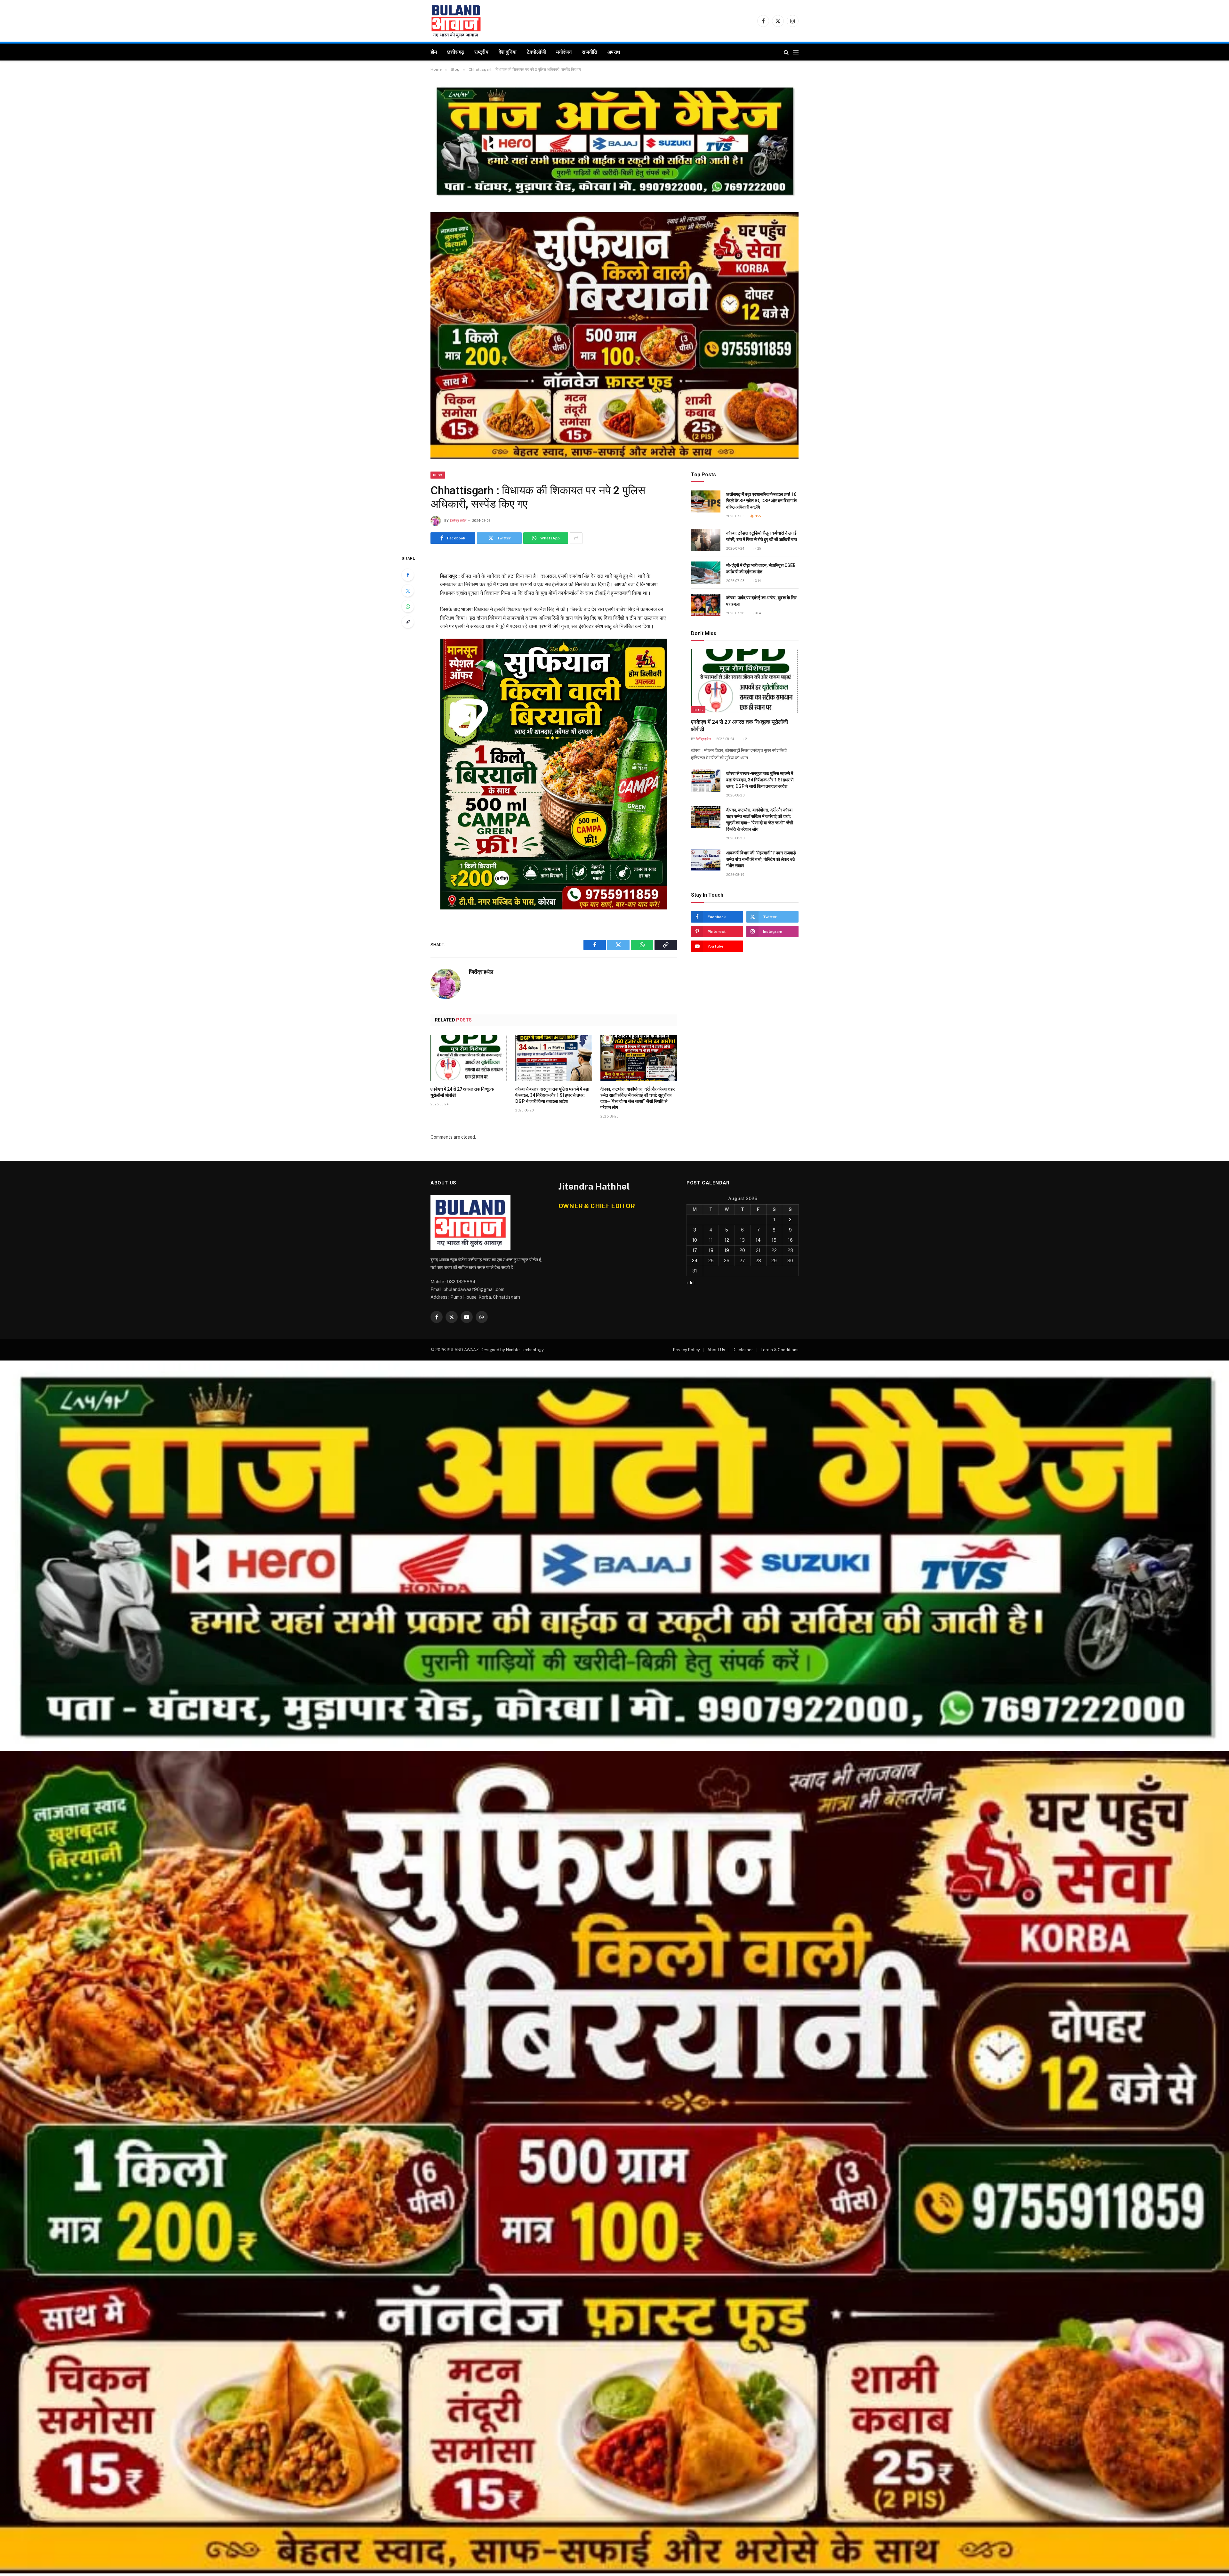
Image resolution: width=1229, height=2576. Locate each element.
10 (695, 1240)
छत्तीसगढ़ (456, 52)
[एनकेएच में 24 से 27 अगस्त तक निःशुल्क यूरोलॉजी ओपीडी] (469, 1058)
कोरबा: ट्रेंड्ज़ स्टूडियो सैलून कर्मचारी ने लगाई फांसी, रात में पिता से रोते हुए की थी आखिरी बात (762, 536)
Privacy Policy (687, 1350)
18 (711, 1250)
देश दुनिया (508, 52)
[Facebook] (408, 575)
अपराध (614, 52)
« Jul (691, 1283)
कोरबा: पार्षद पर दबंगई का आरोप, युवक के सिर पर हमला (761, 601)
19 (727, 1250)
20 (742, 1250)
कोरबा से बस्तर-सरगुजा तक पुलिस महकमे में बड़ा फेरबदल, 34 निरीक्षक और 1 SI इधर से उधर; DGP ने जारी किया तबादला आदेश (552, 1095)
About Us (716, 1350)
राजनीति (590, 52)
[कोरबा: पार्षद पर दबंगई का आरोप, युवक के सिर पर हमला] (706, 605)
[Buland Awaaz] (456, 21)
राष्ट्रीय (481, 52)
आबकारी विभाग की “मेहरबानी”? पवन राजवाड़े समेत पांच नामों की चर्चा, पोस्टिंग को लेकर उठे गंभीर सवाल (761, 859)
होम (434, 52)
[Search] (786, 52)
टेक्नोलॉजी (536, 52)
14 (758, 1240)
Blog (438, 475)
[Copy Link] (408, 622)
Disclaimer (743, 1350)
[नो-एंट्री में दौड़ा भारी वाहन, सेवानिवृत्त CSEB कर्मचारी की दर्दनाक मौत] (706, 573)
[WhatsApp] (408, 606)
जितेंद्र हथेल (458, 521)
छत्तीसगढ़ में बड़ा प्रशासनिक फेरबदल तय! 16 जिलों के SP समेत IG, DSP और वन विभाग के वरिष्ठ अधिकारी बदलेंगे (761, 501)
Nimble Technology (525, 1350)
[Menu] (796, 52)
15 (774, 1240)
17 (695, 1250)
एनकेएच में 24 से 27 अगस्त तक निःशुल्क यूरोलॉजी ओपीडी (462, 1092)
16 (790, 1240)
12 (727, 1240)
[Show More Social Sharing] (576, 538)
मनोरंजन (564, 52)
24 (695, 1261)
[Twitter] (408, 591)
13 (742, 1240)
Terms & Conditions (779, 1350)
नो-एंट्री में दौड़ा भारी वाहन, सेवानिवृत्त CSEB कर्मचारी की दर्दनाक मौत (761, 569)
